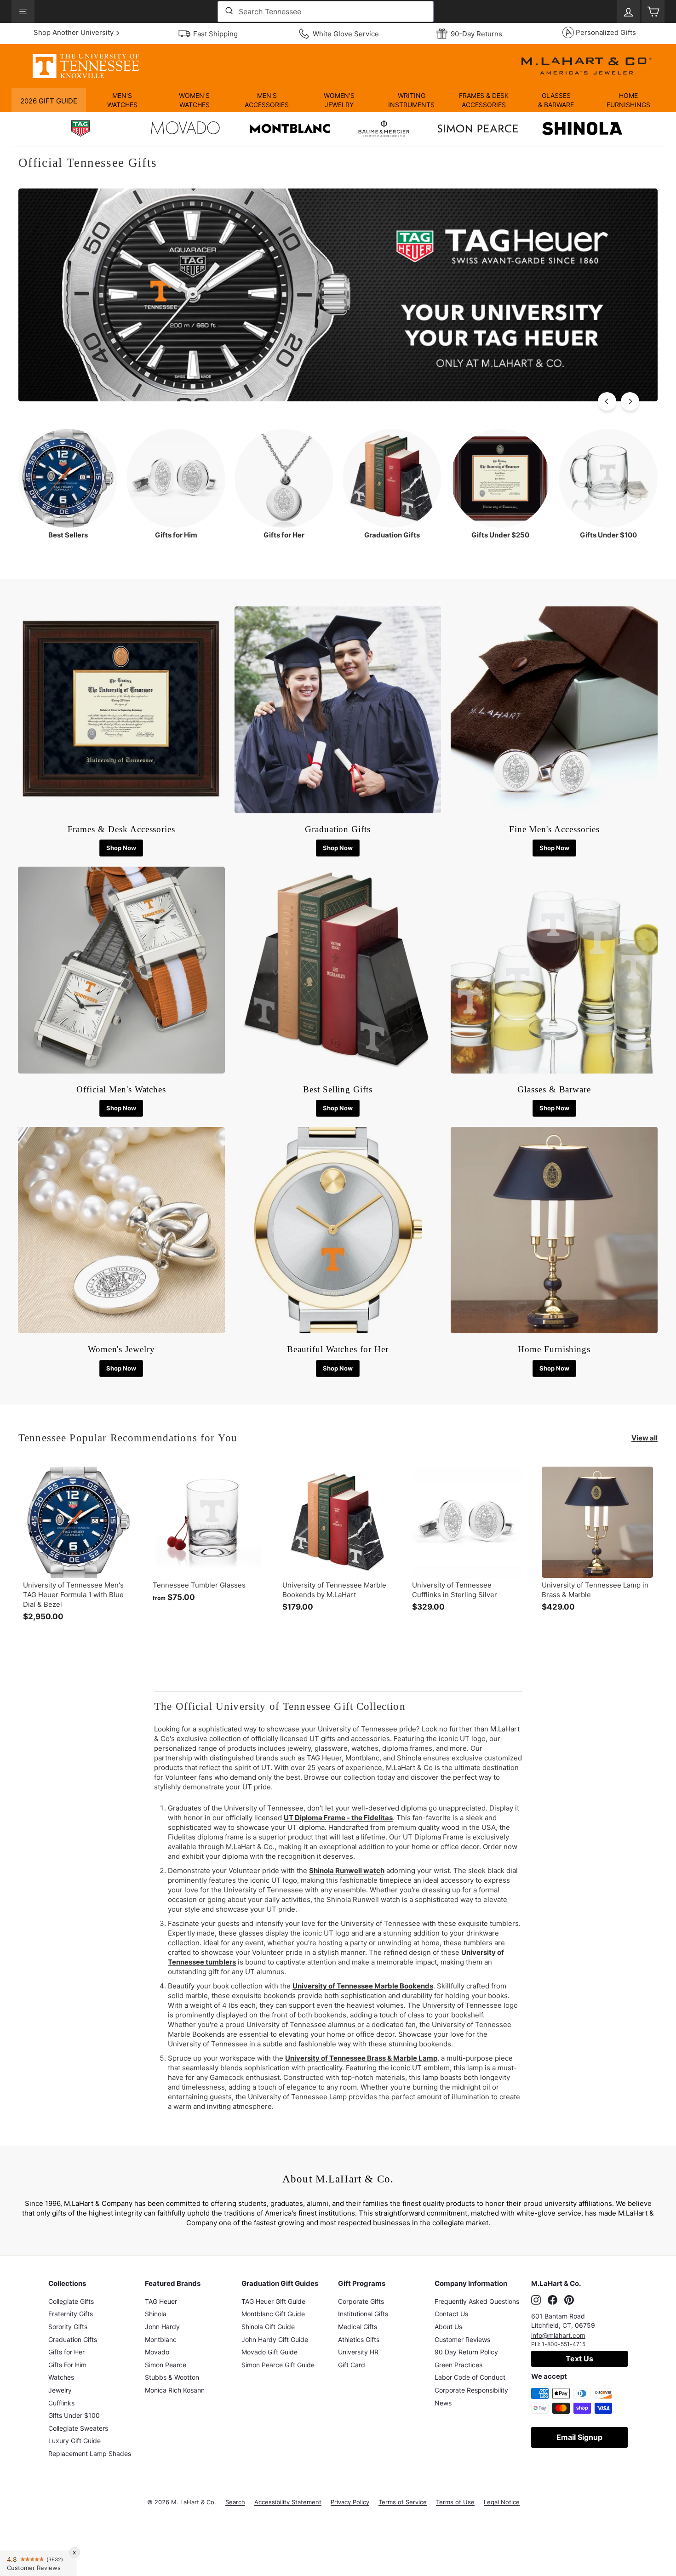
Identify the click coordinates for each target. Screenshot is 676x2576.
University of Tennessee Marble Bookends (363, 1986)
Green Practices (458, 2365)
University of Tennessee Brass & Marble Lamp (361, 2058)
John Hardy (162, 2327)
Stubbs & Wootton (172, 2377)
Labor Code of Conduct (470, 2377)
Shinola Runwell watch (347, 1871)
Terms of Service (403, 2502)
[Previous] (607, 401)
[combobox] (326, 11)
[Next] (630, 401)
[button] (122, 100)
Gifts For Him (67, 2365)
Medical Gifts (358, 2327)
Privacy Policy (350, 2502)
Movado (157, 2352)
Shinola (156, 2314)
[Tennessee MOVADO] (185, 130)
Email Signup (579, 2437)
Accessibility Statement (288, 2502)
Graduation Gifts (73, 2339)
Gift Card (352, 2365)
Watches (61, 2377)
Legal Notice (502, 2502)
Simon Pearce (166, 2365)
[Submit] (228, 11)
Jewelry (60, 2390)
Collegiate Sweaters (78, 2428)
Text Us (579, 2359)
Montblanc (161, 2339)
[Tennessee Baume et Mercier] (384, 130)
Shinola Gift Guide (268, 2327)
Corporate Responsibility (471, 2390)
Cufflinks (61, 2403)
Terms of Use (455, 2502)
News (443, 2403)
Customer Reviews (462, 2339)
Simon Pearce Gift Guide (278, 2365)
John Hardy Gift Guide (275, 2339)
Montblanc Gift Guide (273, 2314)
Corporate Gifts (361, 2301)
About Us (448, 2327)
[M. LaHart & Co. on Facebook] (553, 2300)
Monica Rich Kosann (175, 2390)
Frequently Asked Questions (477, 2301)
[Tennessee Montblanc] (290, 130)
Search (235, 2502)
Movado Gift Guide (269, 2352)
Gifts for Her (66, 2352)
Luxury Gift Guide (74, 2441)
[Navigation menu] (23, 11)
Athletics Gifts (359, 2339)
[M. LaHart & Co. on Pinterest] (569, 2300)
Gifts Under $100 (74, 2415)
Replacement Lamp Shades (90, 2453)
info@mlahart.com (558, 2335)
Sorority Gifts (68, 2327)
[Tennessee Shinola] (582, 130)
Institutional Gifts (363, 2314)
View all (644, 1438)
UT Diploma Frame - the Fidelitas (338, 1818)
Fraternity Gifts (71, 2314)
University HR (358, 2352)
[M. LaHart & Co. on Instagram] (536, 2300)
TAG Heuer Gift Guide (273, 2301)
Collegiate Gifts (71, 2301)
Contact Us (451, 2314)
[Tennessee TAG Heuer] (80, 130)
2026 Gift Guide (49, 101)
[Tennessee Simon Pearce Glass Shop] (478, 130)
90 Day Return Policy (466, 2352)
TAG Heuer (161, 2301)
